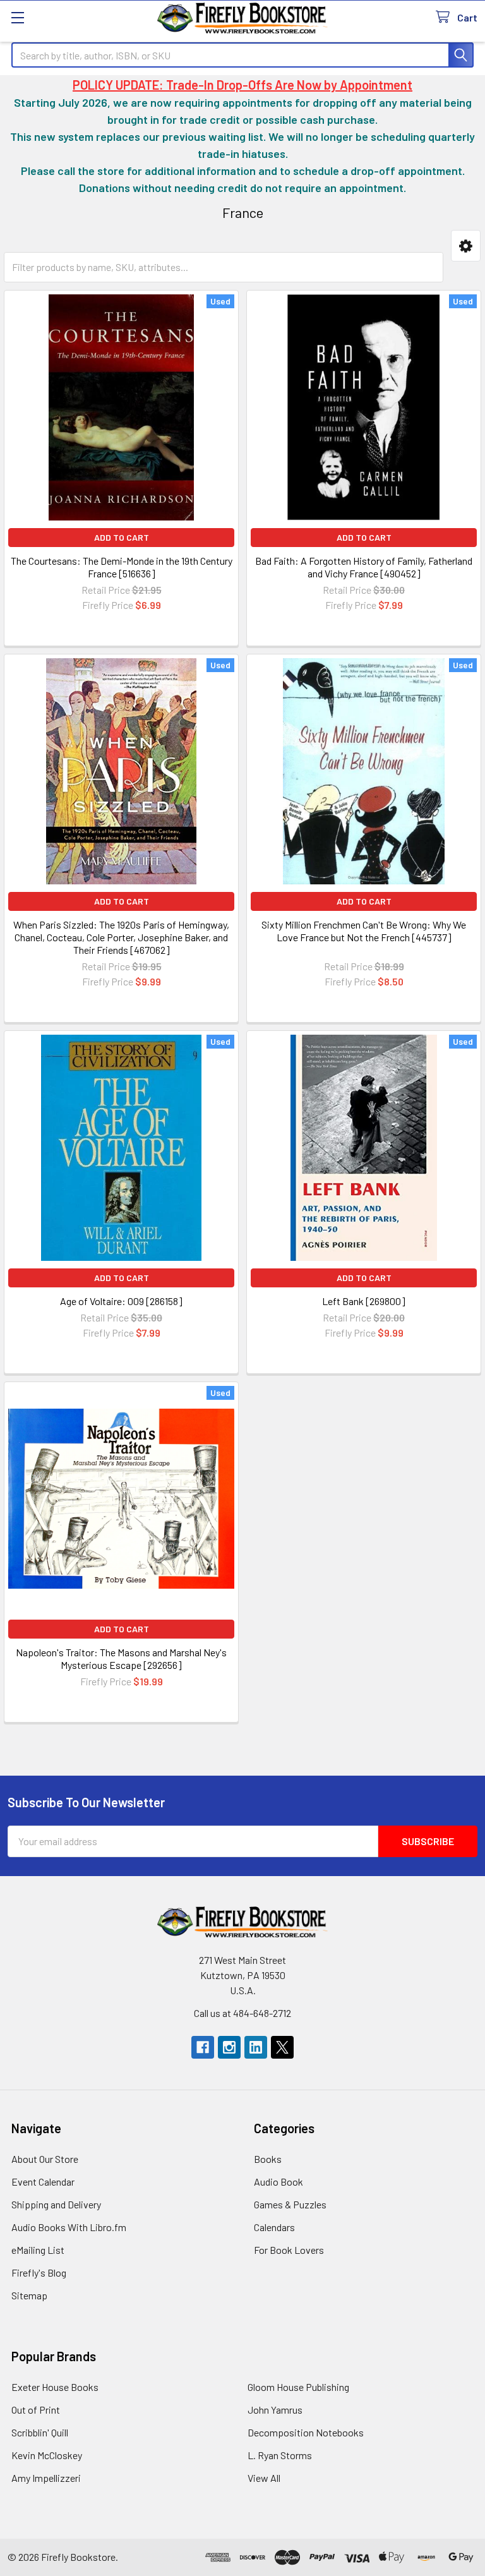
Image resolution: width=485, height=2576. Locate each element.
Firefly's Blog (39, 2272)
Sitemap (29, 2295)
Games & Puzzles (290, 2204)
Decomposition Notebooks (306, 2432)
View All (264, 2478)
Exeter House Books (55, 2387)
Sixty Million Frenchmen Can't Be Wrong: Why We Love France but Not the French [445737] (364, 931)
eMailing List (38, 2250)
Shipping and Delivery (56, 2204)
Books (268, 2159)
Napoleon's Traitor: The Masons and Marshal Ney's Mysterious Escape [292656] (121, 1658)
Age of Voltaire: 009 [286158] (121, 1301)
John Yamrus (275, 2410)
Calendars (274, 2227)
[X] (282, 2047)
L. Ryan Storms (280, 2455)
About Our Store (45, 2159)
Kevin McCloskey (47, 2455)
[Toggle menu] (17, 17)
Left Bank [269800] (364, 1301)
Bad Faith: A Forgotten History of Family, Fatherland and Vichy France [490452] (364, 567)
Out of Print (36, 2410)
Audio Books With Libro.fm (69, 2227)
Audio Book (278, 2182)
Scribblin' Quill (40, 2432)
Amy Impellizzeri (46, 2478)
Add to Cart (122, 537)
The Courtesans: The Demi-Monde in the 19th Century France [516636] (122, 567)
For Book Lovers (289, 2250)
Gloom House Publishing (298, 2387)
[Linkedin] (256, 2047)
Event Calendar (43, 2182)
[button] (466, 246)
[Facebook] (203, 2047)
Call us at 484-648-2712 (242, 2013)
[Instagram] (229, 2047)
